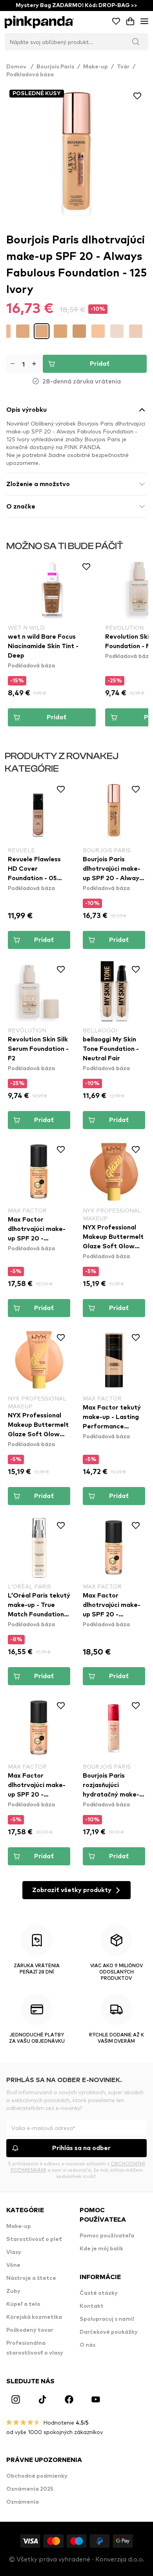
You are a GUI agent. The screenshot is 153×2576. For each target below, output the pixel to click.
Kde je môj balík (101, 2249)
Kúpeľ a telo (23, 2304)
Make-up (96, 67)
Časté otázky (99, 2293)
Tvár (123, 67)
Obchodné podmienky (37, 2476)
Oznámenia (23, 2502)
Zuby (13, 2291)
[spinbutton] (23, 364)
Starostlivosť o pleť (34, 2239)
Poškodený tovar (30, 2330)
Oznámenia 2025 (30, 2489)
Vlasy (14, 2252)
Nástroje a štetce (31, 2278)
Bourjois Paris (55, 67)
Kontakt (92, 2306)
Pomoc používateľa (107, 2236)
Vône (13, 2265)
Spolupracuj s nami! (107, 2319)
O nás (87, 2345)
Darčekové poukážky (109, 2332)
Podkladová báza (30, 75)
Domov (20, 67)
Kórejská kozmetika (34, 2317)
